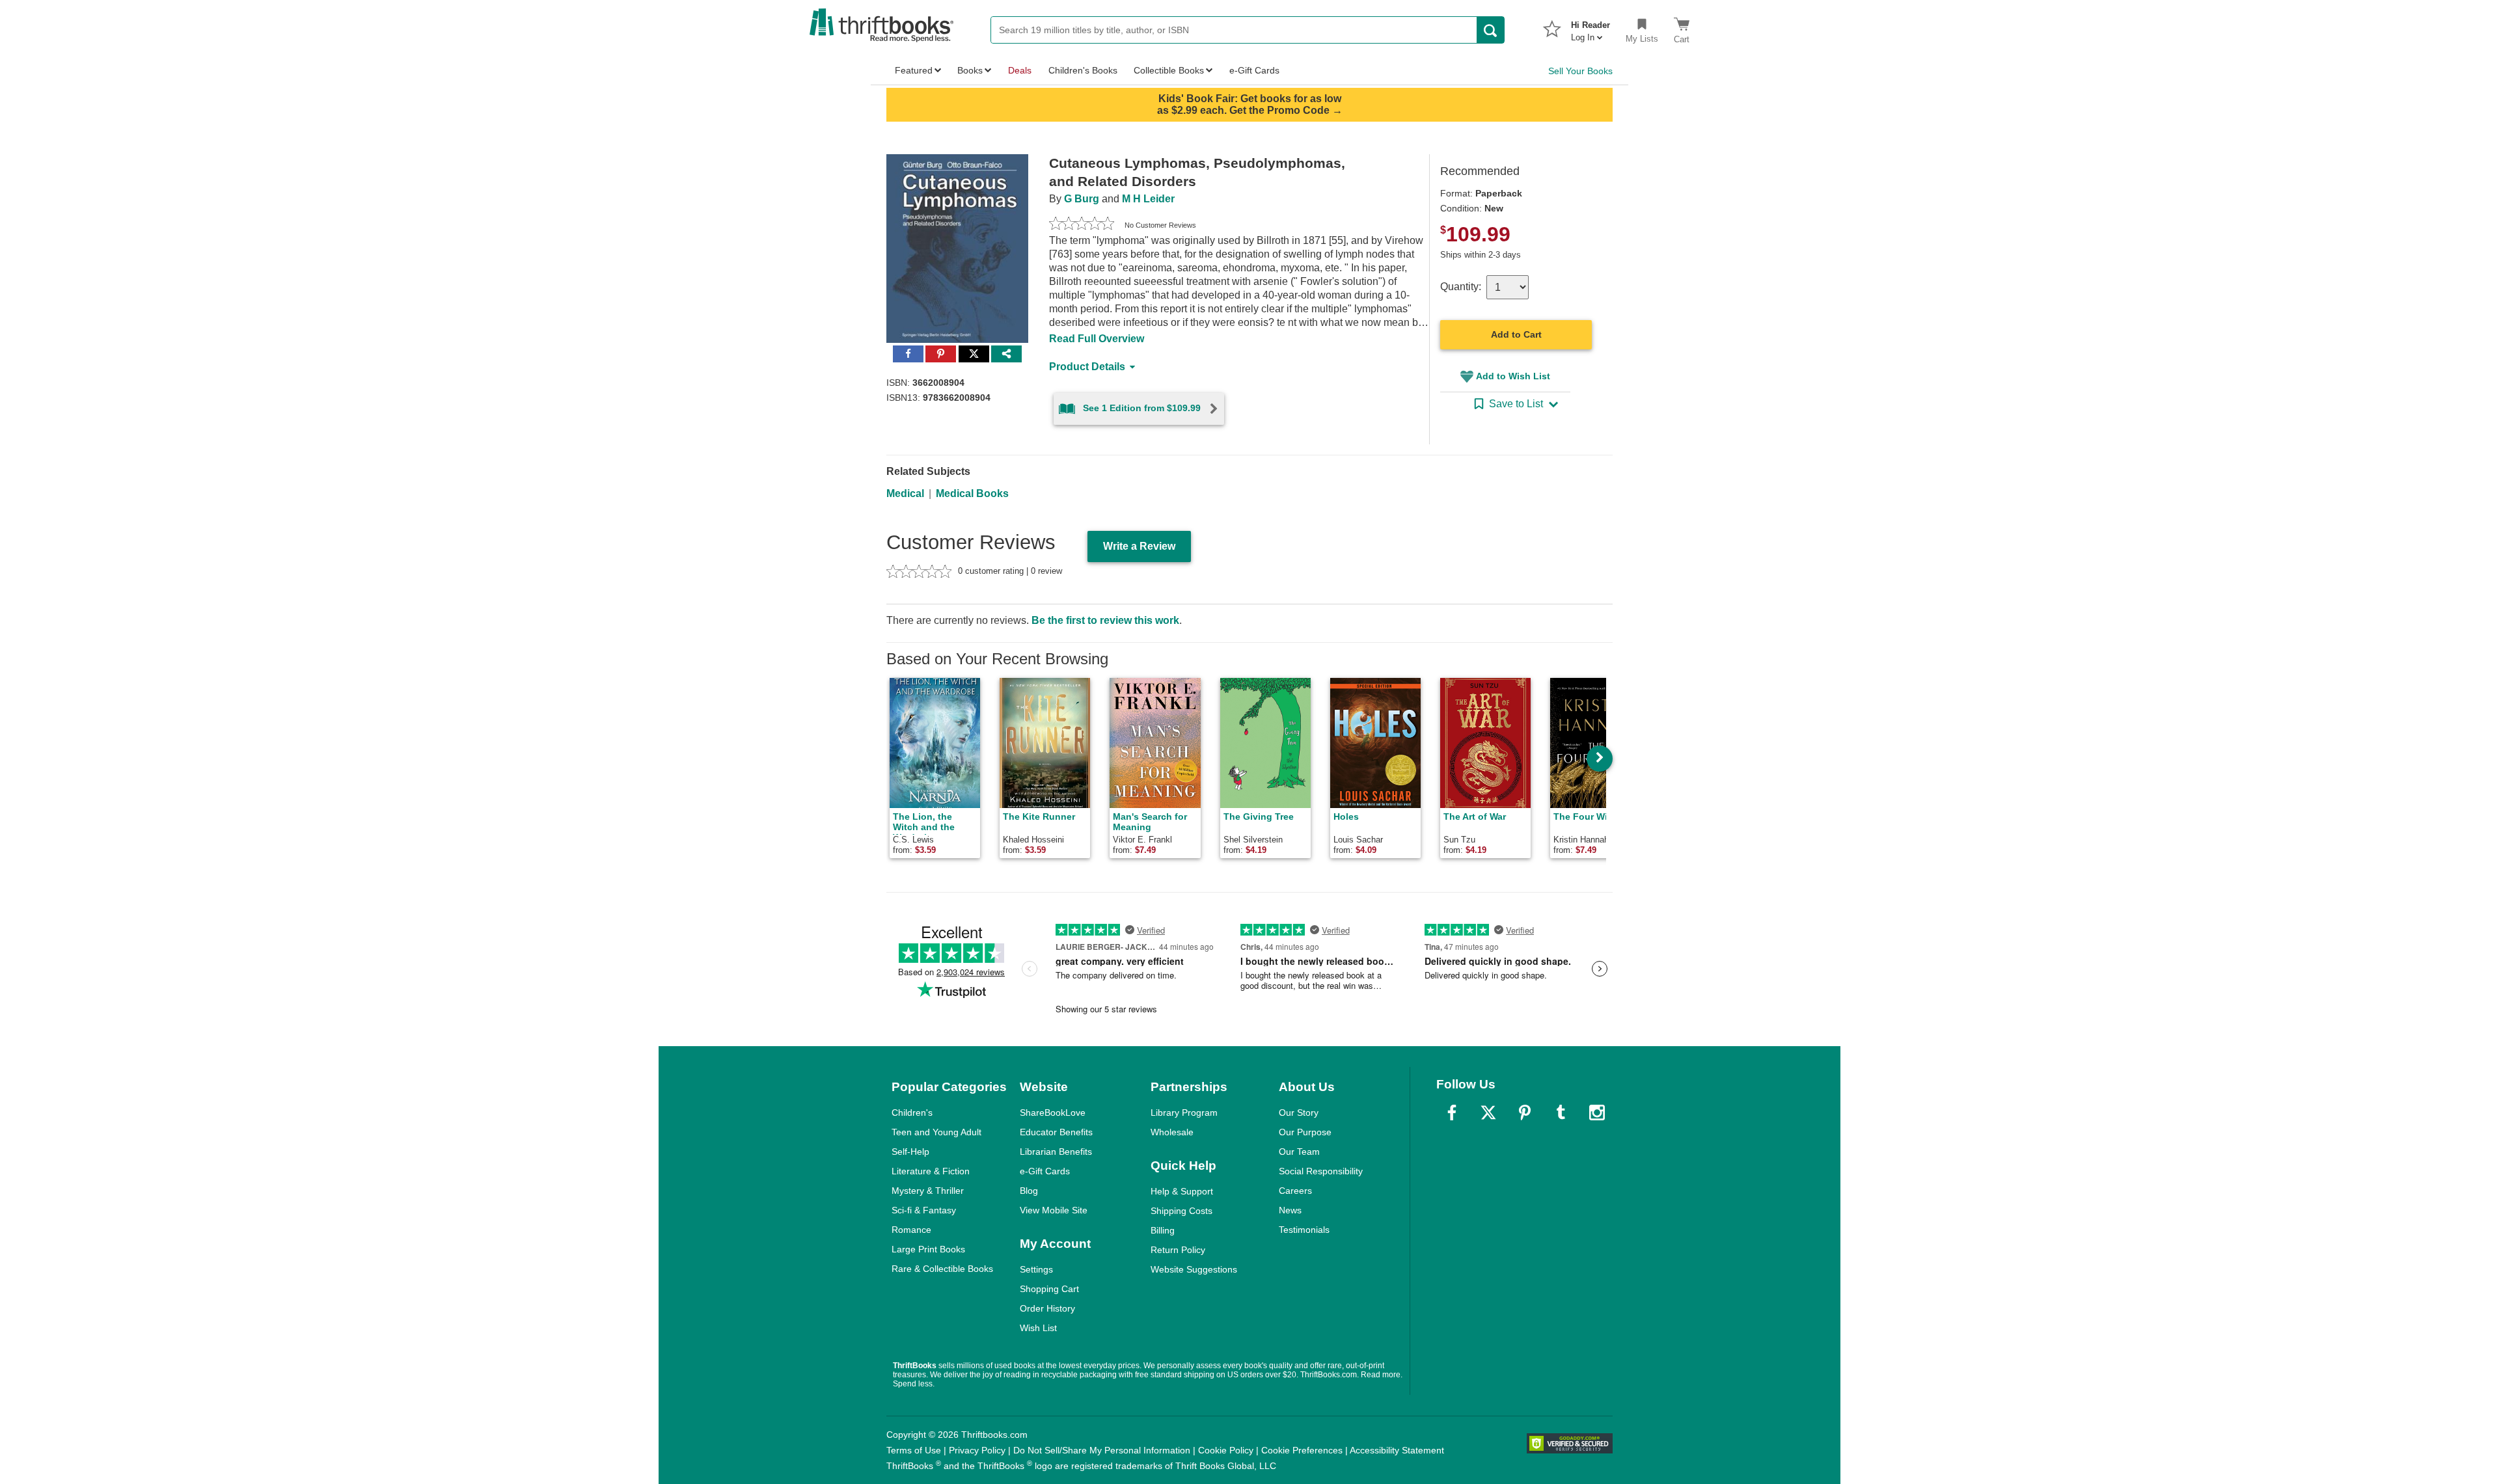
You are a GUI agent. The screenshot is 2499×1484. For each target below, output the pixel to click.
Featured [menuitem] (914, 70)
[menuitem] (1591, 27)
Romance (911, 1230)
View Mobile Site (1054, 1210)
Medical (905, 493)
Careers (1295, 1191)
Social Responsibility (1321, 1171)
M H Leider (1148, 199)
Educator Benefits (1056, 1132)
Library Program (1184, 1113)
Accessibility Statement (1397, 1450)
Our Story (1299, 1113)
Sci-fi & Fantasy (924, 1210)
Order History (1047, 1308)
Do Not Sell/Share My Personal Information (1102, 1450)
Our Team (1299, 1152)
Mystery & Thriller (928, 1191)
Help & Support (1182, 1191)
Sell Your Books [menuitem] (1580, 71)
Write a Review (1139, 546)
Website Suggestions (1194, 1269)
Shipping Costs (1181, 1211)
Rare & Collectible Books (942, 1269)
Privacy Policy (977, 1450)
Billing (1163, 1230)
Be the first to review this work (1105, 620)
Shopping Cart (1049, 1289)
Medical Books (972, 493)
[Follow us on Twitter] (1488, 1113)
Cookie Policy (1226, 1450)
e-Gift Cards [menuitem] (1254, 70)
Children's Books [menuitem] (1083, 70)
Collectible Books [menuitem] (1169, 70)
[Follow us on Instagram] (1597, 1113)
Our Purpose (1305, 1132)
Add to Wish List (1513, 376)
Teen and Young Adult (936, 1132)
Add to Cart (1516, 334)
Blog (1029, 1191)
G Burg (1082, 199)
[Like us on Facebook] (1452, 1113)
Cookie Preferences (1302, 1450)
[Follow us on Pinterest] (1525, 1113)
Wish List (1038, 1328)
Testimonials (1304, 1230)
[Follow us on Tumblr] (1561, 1113)
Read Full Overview (1097, 339)
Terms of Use (914, 1450)
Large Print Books (928, 1249)
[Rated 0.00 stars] (1082, 225)
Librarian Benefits (1056, 1152)
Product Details (1087, 367)
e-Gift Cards (1045, 1171)
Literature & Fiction (931, 1171)
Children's (912, 1113)
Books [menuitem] (970, 70)
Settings (1036, 1269)
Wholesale (1172, 1132)
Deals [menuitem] (1020, 70)
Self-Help (910, 1152)
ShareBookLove (1053, 1113)
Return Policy (1178, 1250)
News (1290, 1210)
